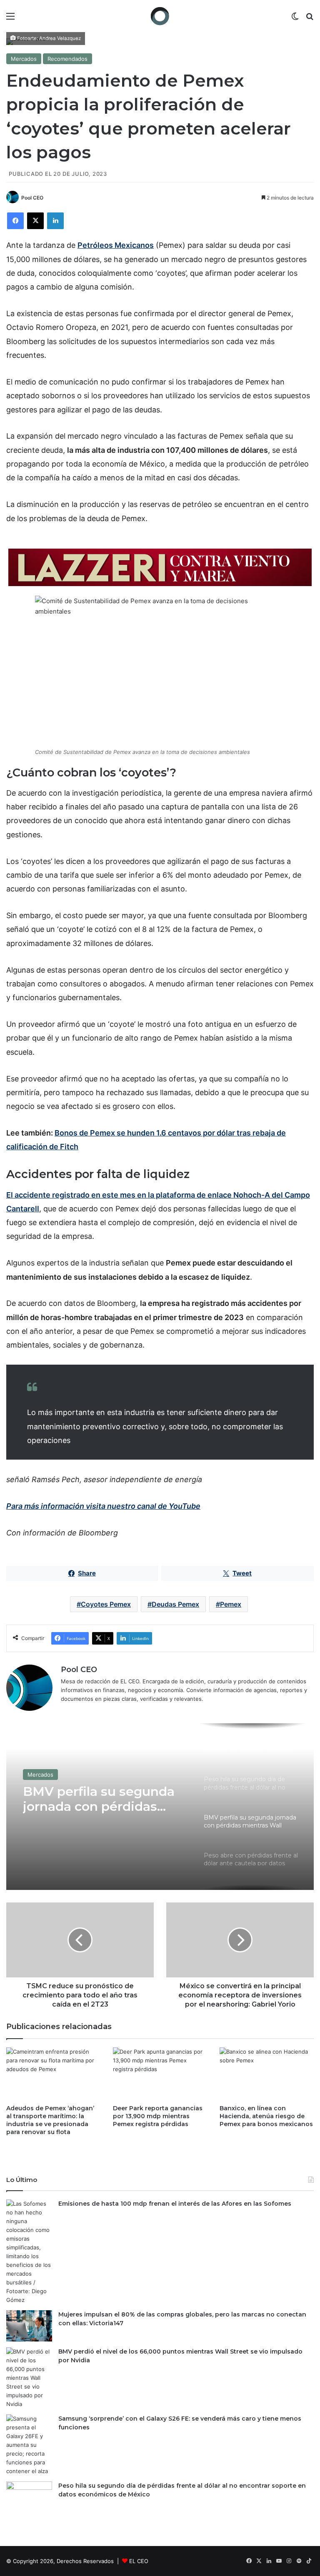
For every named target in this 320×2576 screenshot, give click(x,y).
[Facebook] (15, 221)
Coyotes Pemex (106, 1604)
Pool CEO (32, 198)
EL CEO (139, 2561)
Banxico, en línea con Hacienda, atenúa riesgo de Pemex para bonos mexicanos (266, 2116)
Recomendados (67, 59)
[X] (35, 221)
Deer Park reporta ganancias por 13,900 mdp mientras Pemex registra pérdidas (158, 2116)
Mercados (24, 59)
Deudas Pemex (175, 1604)
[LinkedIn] (55, 221)
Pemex (231, 1604)
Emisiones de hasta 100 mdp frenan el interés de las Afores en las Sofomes (175, 2204)
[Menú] (10, 19)
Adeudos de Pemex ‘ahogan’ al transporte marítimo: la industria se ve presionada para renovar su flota (50, 2120)
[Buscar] (310, 19)
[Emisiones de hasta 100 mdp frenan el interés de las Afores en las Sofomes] (29, 2252)
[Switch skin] (295, 19)
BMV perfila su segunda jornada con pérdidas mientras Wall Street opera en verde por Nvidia (105, 1799)
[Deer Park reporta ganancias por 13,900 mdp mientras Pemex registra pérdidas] (160, 2074)
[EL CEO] (160, 16)
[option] (160, 1807)
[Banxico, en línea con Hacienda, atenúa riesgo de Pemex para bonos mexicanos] (267, 2074)
